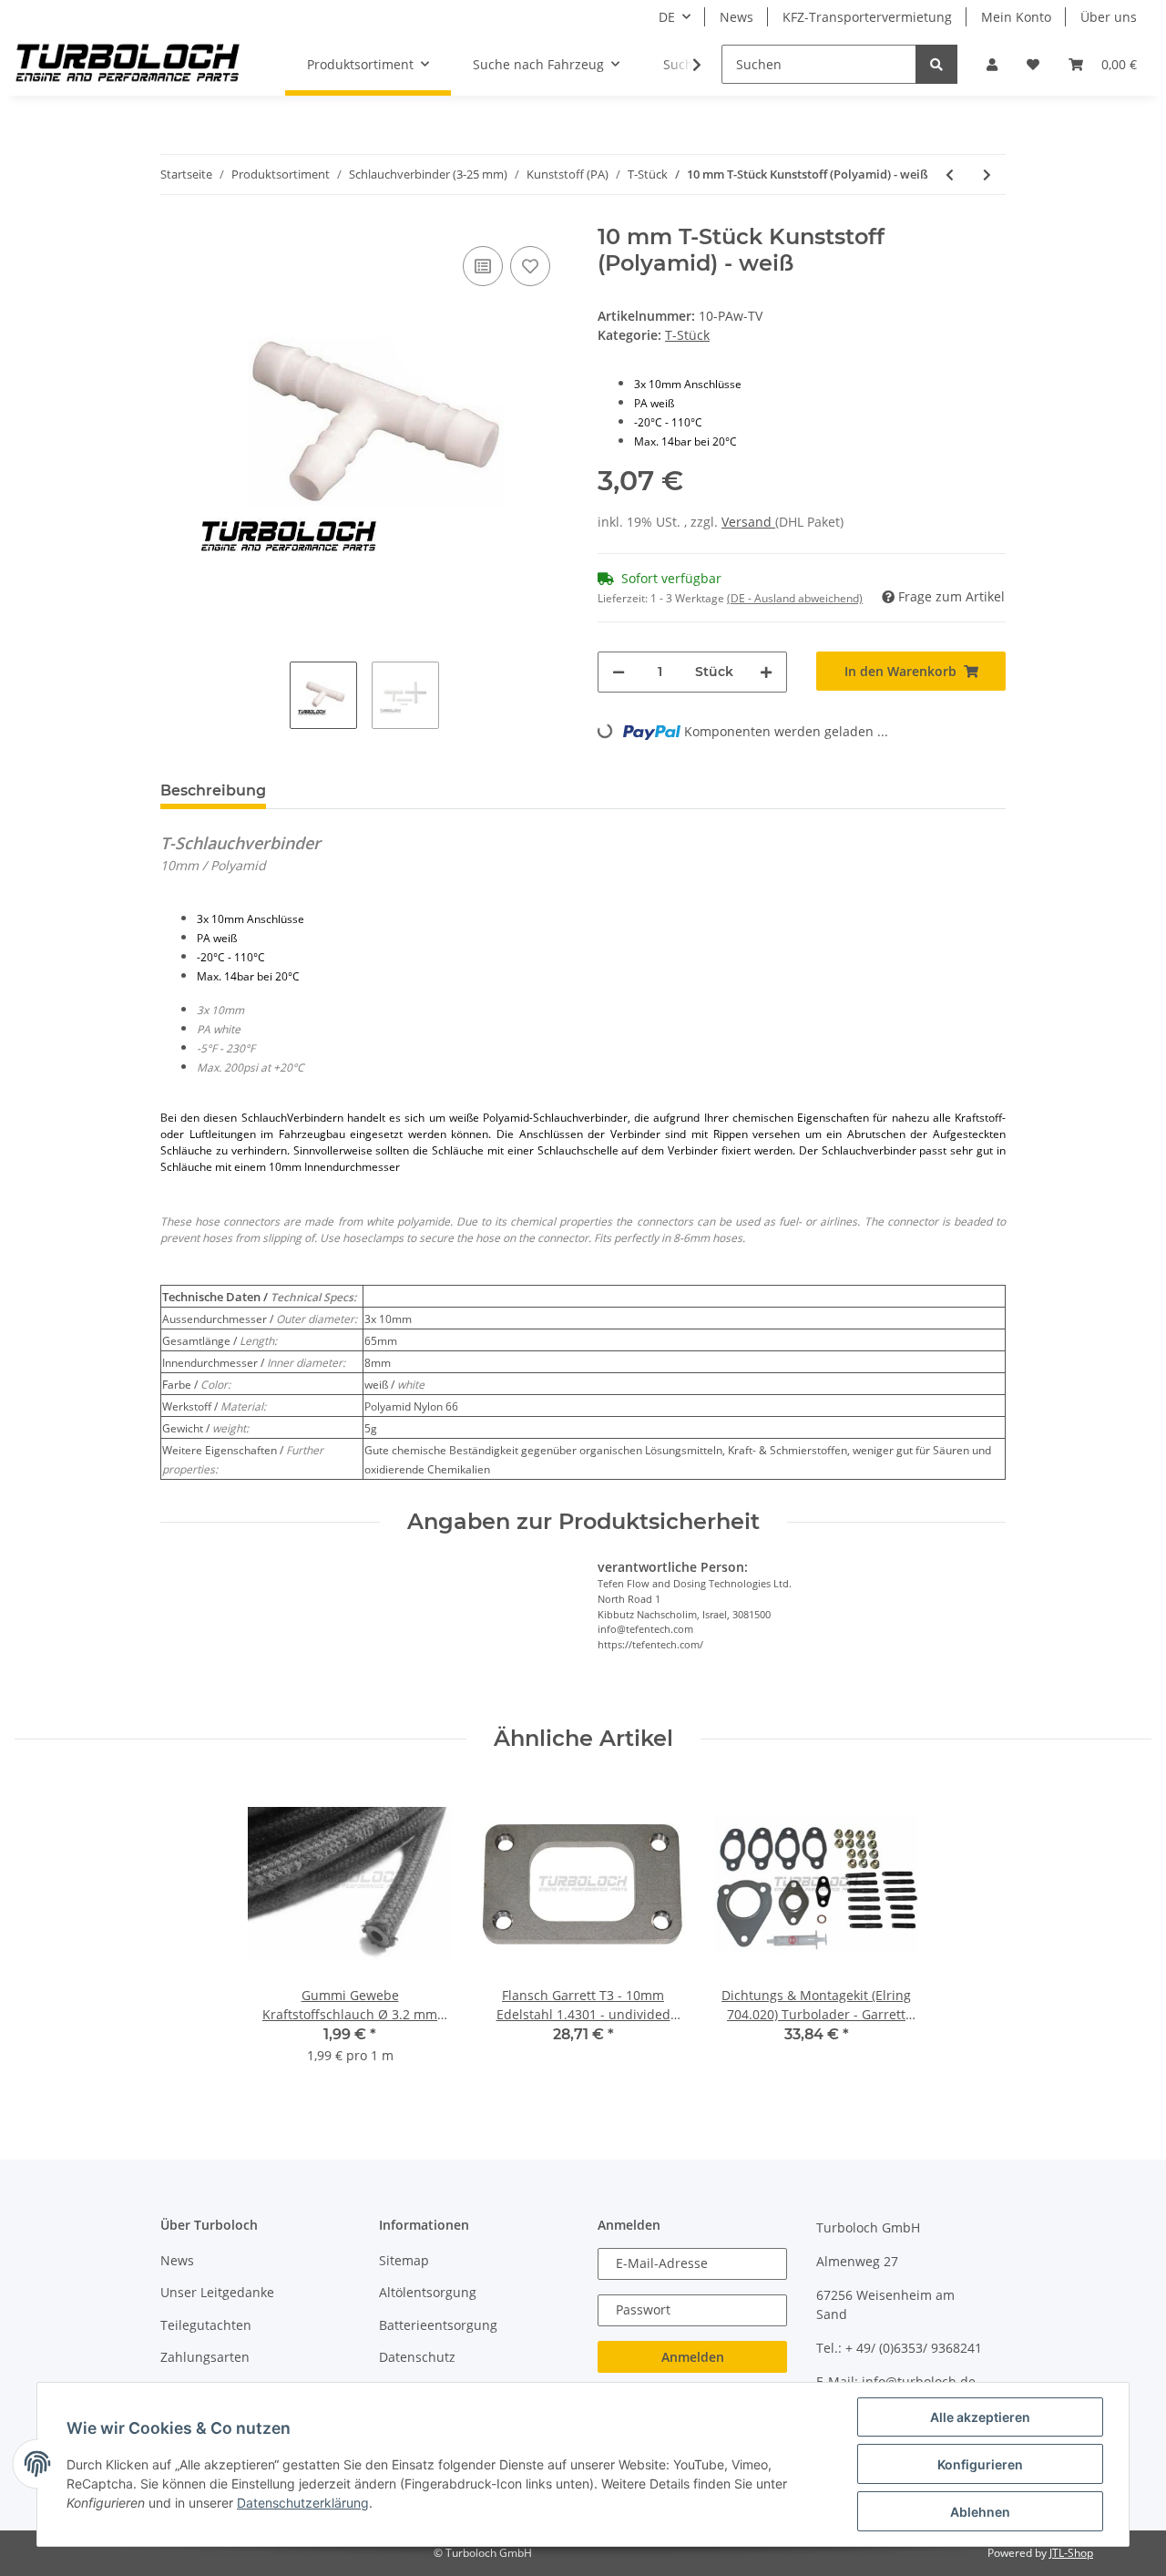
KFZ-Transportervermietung (867, 17)
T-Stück (687, 335)
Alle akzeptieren (980, 2417)
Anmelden (693, 2357)
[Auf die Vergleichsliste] (483, 266)
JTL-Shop (1071, 2553)
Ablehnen (980, 2512)
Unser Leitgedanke (217, 2292)
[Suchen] (936, 64)
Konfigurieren (980, 2464)
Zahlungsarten (205, 2357)
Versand (748, 522)
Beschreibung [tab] (213, 790)
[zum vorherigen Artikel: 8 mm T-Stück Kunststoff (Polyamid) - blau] (950, 174)
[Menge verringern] (619, 672)
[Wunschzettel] (1033, 64)
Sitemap (404, 2260)
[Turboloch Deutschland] (128, 65)
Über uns (1109, 17)
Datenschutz (417, 2357)
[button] (992, 64)
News (736, 17)
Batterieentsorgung (438, 2325)
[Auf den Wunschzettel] (530, 266)
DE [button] (667, 17)
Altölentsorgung (428, 2292)
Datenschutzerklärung (303, 2503)
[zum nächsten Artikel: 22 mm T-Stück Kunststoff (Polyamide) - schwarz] (987, 174)
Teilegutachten (206, 2325)
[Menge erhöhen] (766, 672)
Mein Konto (1016, 17)
